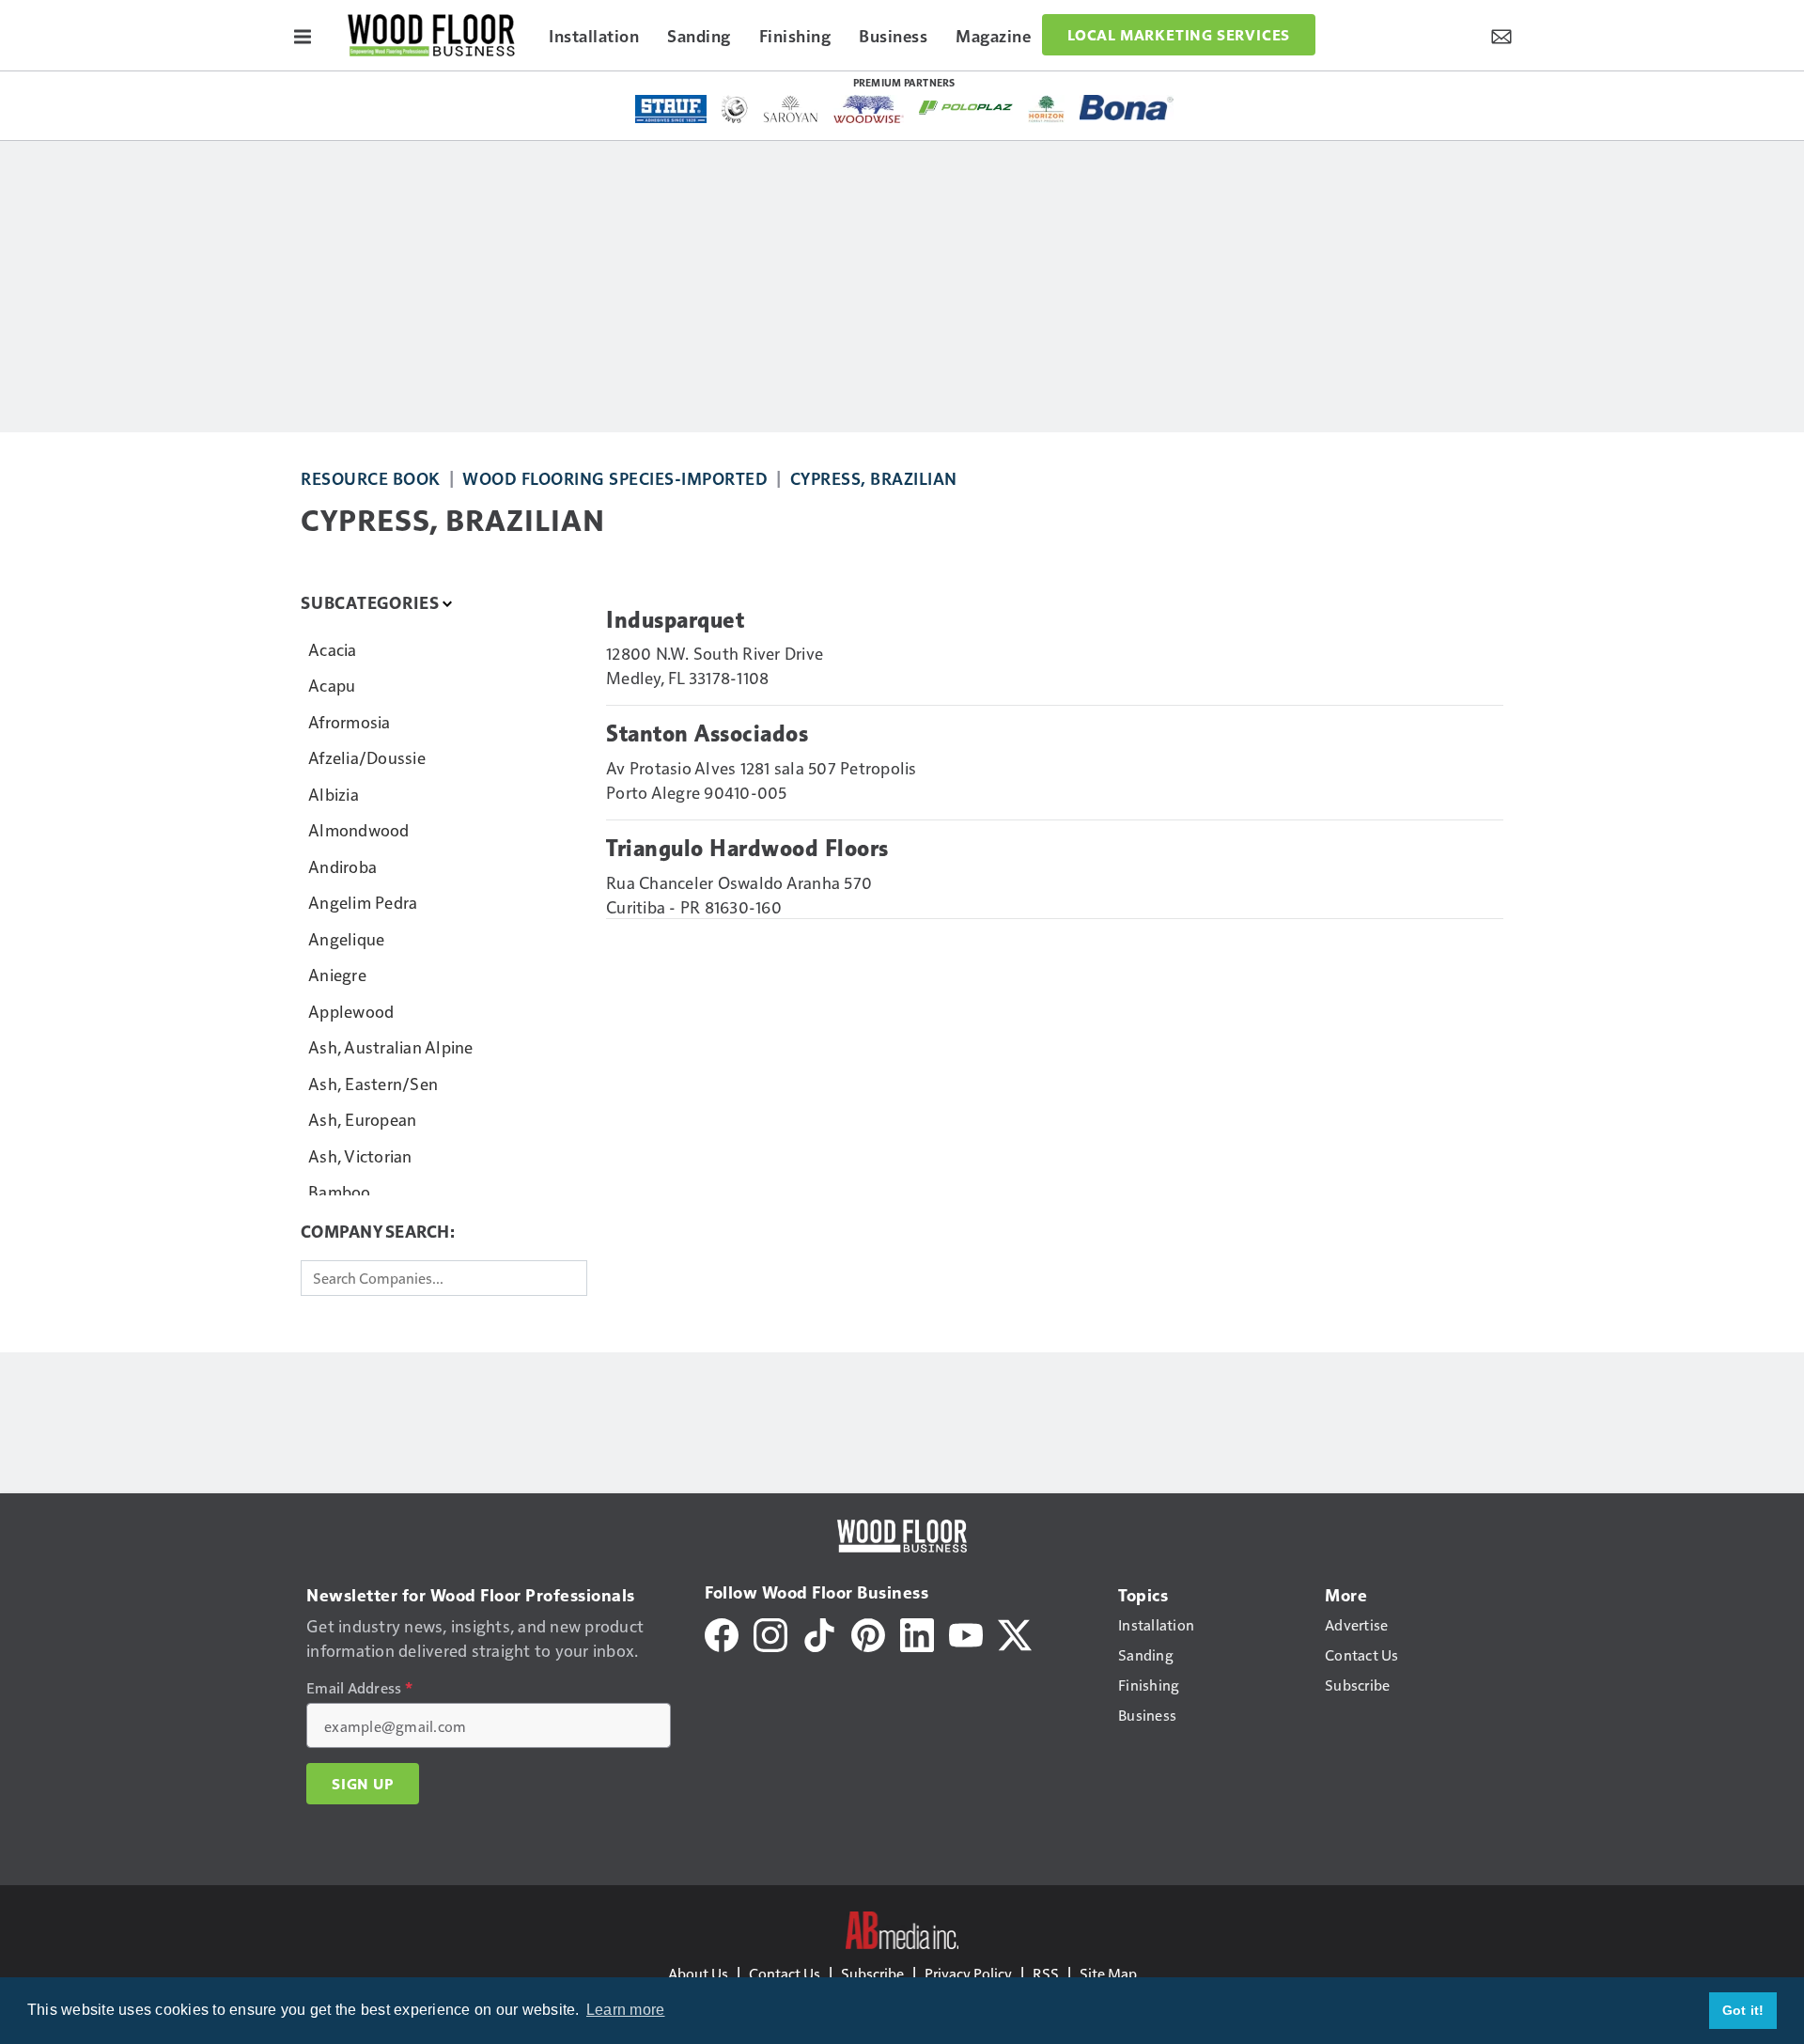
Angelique (346, 938)
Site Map (1108, 1973)
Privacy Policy (968, 1973)
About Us (698, 1973)
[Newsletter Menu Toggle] (1501, 35)
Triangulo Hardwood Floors (747, 849)
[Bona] (1127, 108)
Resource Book (371, 478)
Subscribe (872, 1973)
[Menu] (303, 35)
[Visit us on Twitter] (1015, 1633)
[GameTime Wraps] (735, 109)
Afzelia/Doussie (367, 757)
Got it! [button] (1743, 2010)
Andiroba (342, 866)
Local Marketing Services (1179, 35)
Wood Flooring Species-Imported (615, 478)
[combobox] (444, 1278)
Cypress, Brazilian (874, 478)
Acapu (332, 685)
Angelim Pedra (363, 902)
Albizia (334, 794)
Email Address (359, 1688)
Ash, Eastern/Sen (373, 1083)
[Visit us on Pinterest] (868, 1633)
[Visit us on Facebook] (722, 1633)
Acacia (333, 649)
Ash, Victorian (360, 1155)
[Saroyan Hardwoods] (791, 109)
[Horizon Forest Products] (1046, 109)
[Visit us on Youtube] (966, 1633)
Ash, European (362, 1119)
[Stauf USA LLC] (671, 109)
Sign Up (363, 1784)
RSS (1046, 1973)
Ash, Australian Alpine (391, 1046)
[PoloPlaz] (966, 106)
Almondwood (359, 829)
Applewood (351, 1011)
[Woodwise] (869, 109)
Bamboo (340, 1191)
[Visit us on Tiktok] (819, 1633)
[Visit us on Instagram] (770, 1633)
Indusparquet (675, 620)
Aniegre (337, 974)
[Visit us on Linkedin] (917, 1633)
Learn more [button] (626, 2010)
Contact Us (785, 1973)
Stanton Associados (707, 734)
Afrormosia (350, 721)
